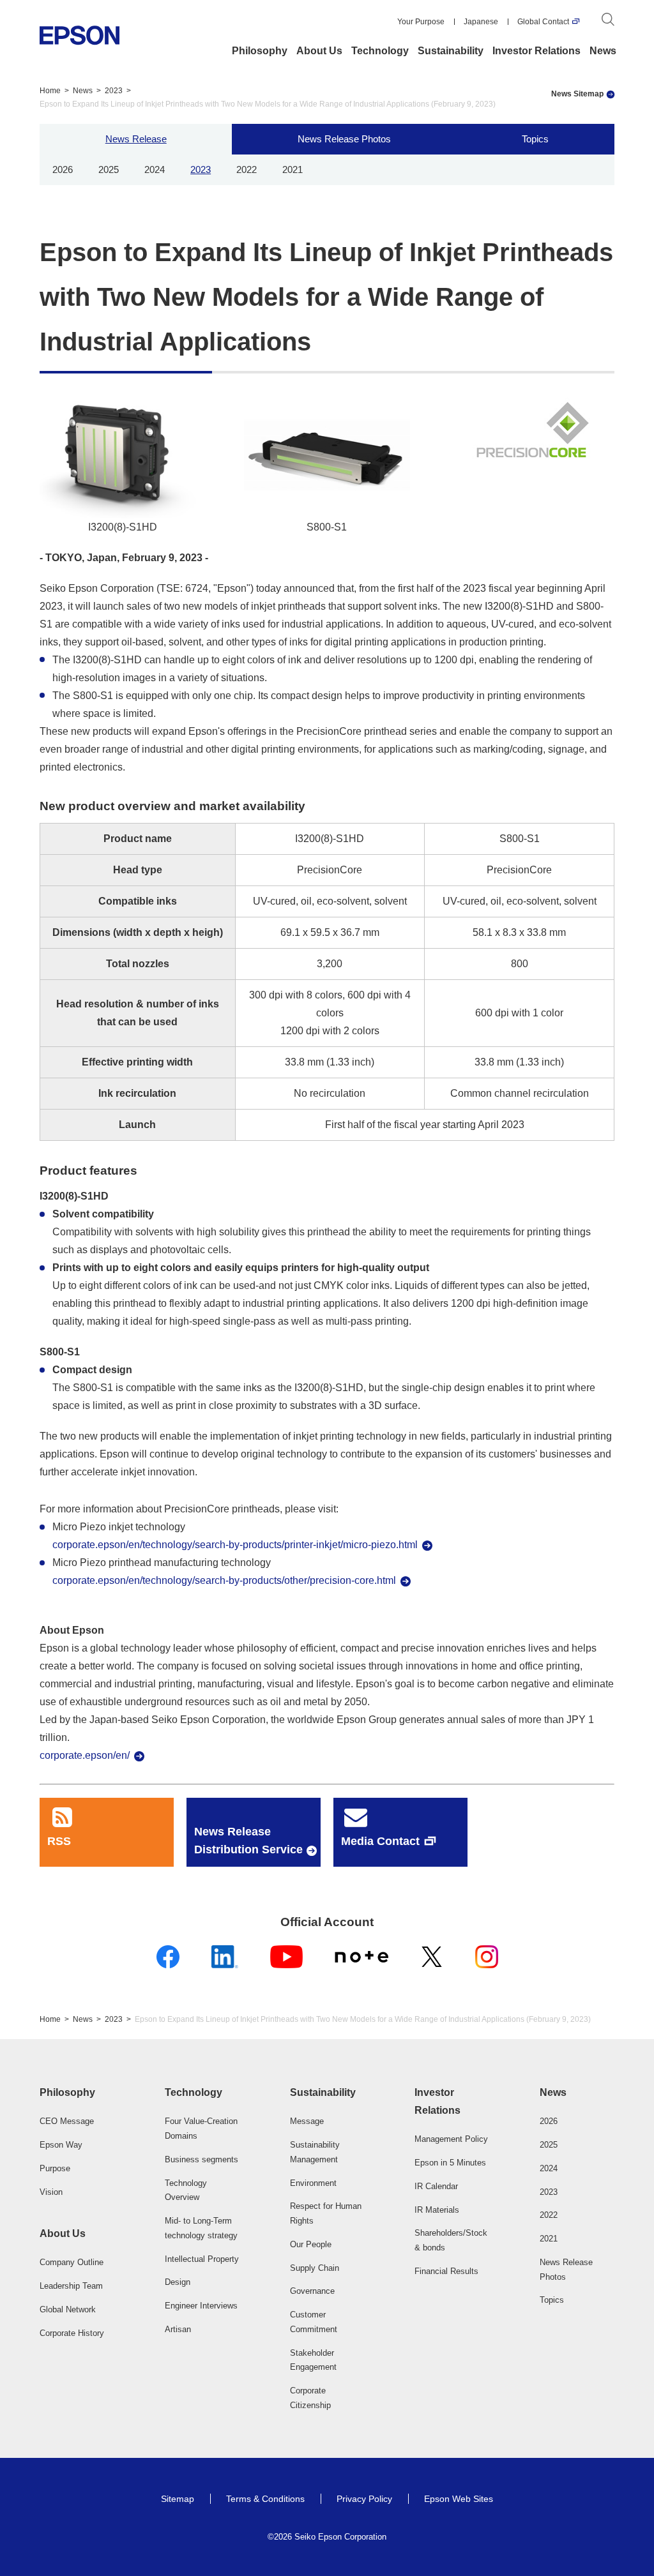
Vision (51, 2192)
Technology (380, 51)
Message (307, 2121)
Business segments (202, 2159)
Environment (313, 2183)
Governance (312, 2291)
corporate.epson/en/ (85, 1755)
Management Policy (451, 2139)
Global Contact (543, 22)
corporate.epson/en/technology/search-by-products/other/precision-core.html (224, 1580)
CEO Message (67, 2121)
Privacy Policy (364, 2499)
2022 (247, 169)
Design (178, 2282)
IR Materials (437, 2210)
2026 (63, 169)
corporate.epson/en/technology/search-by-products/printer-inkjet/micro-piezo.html (235, 1545)
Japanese (481, 22)
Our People (311, 2244)
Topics (535, 139)
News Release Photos (344, 139)
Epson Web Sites (459, 2499)
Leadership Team (71, 2286)
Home (50, 91)
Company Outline (72, 2262)
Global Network (68, 2309)
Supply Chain (315, 2268)
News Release (136, 139)
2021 (293, 169)
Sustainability (451, 51)
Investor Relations (536, 51)
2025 (109, 169)
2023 (114, 91)
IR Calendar (436, 2186)
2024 (155, 169)
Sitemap (178, 2499)
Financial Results (446, 2271)
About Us (319, 51)
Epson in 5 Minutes (450, 2163)
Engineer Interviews (201, 2306)
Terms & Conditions (265, 2499)
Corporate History (72, 2333)
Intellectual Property (202, 2259)
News (603, 51)
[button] (77, 2093)
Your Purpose (421, 22)
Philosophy (260, 51)
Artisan (178, 2329)
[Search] (608, 22)
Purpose (55, 2168)
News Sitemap (577, 94)
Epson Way (61, 2145)
